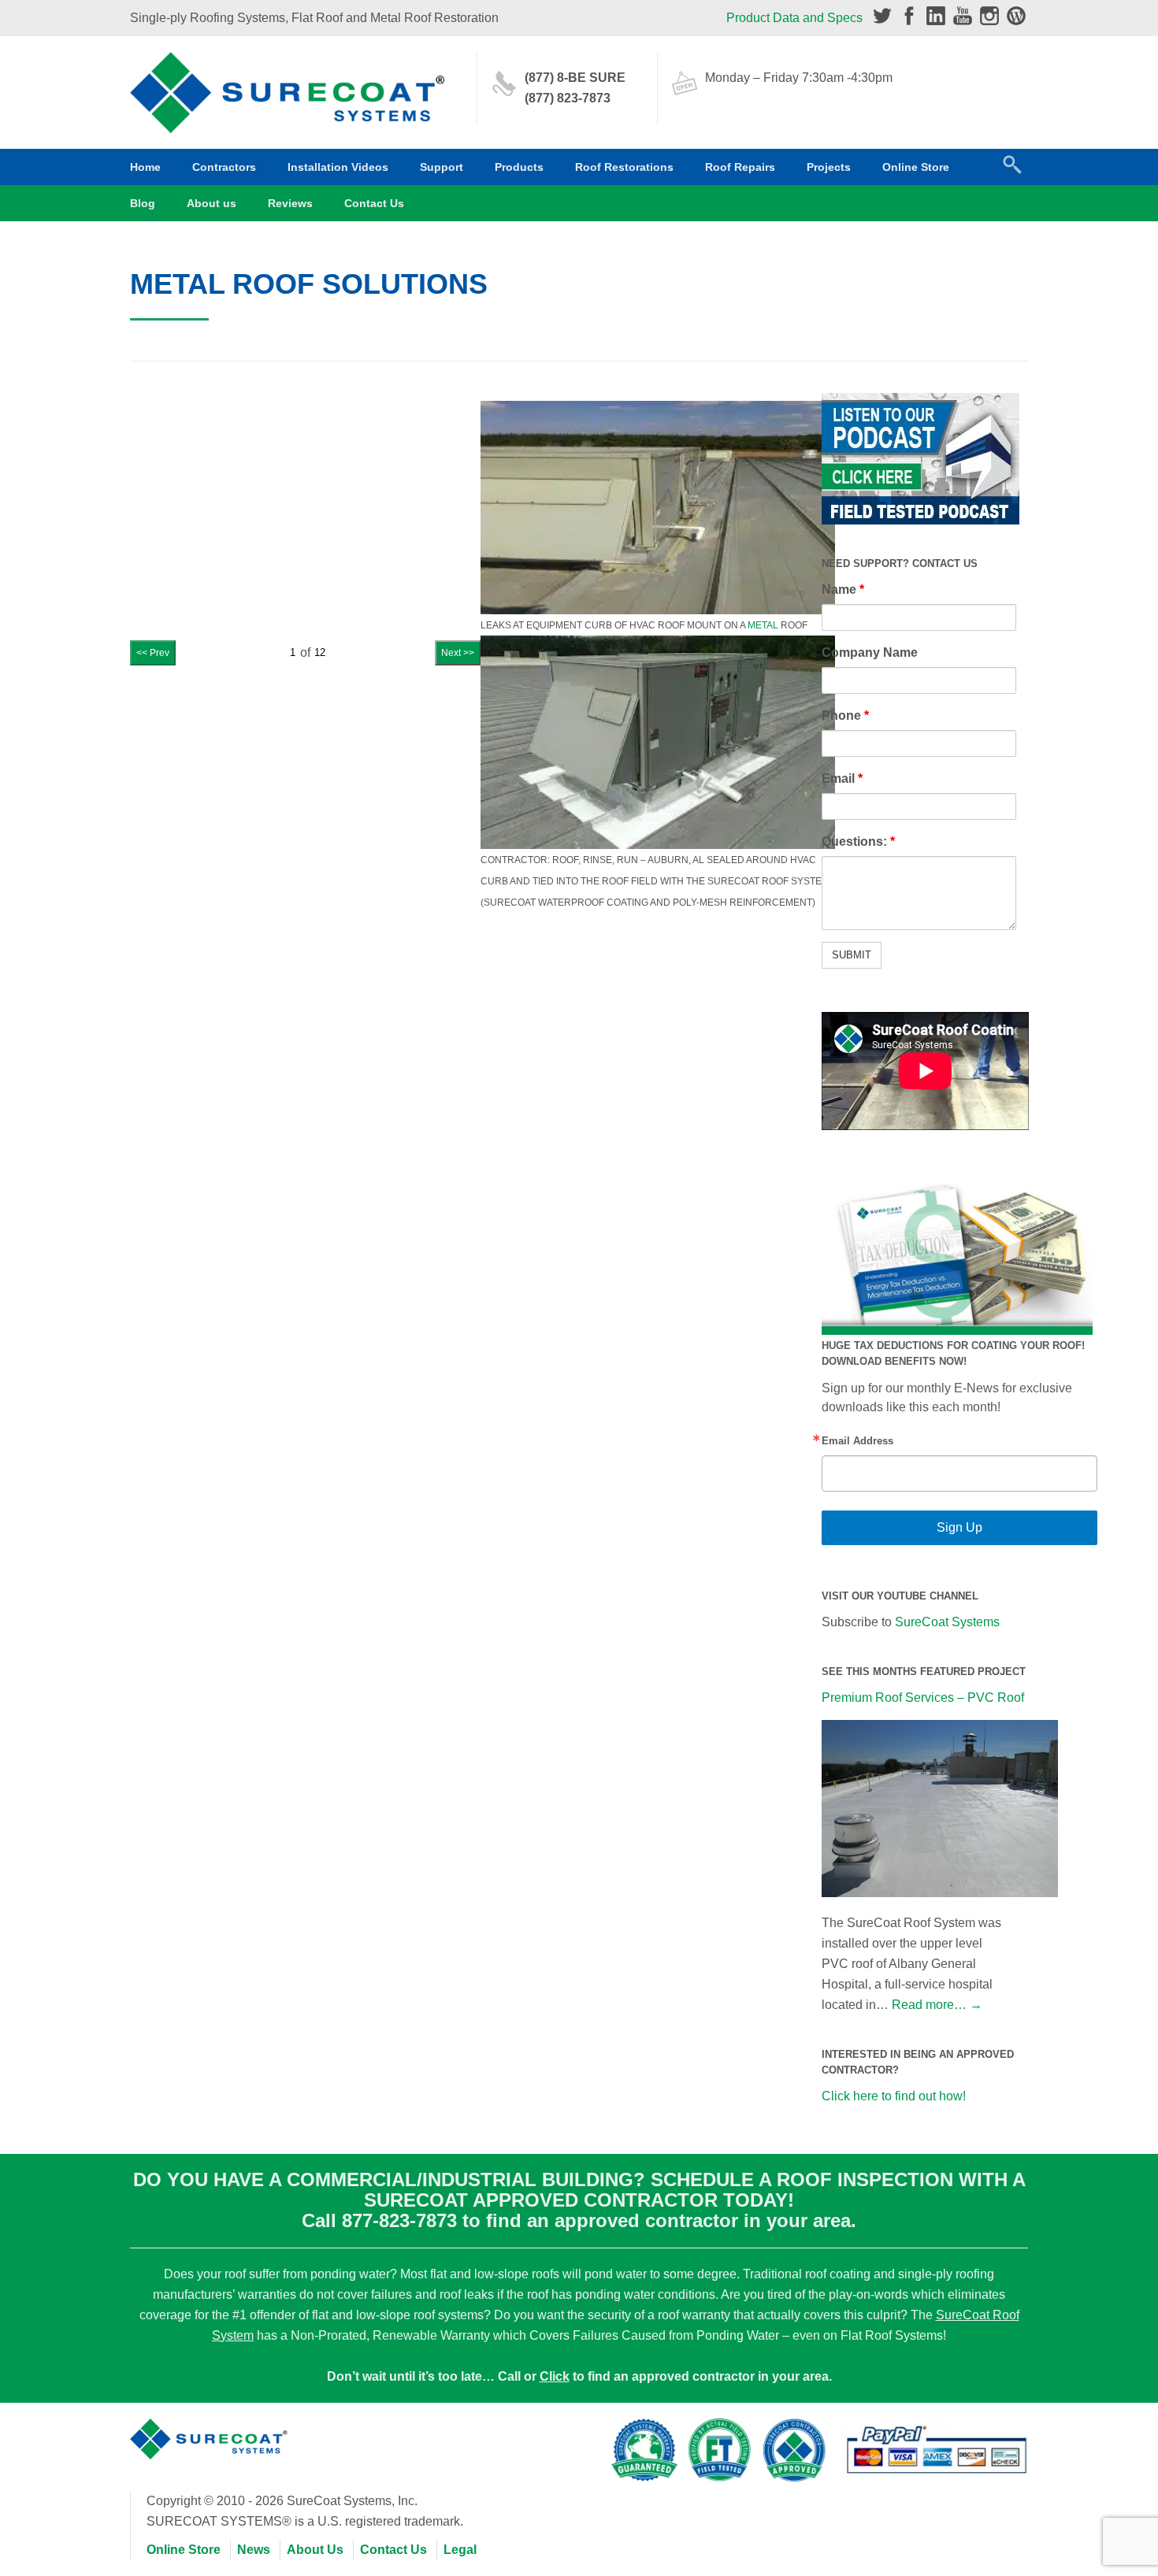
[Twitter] (882, 16)
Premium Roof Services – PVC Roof (923, 1698)
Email (842, 778)
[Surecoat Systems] (209, 2431)
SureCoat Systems (947, 1622)
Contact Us (374, 203)
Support (442, 167)
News (254, 2550)
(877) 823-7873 (568, 98)
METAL (763, 625)
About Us (315, 2550)
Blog (143, 203)
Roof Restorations (624, 167)
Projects (829, 167)
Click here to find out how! (894, 2096)
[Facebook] (909, 16)
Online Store (916, 167)
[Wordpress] (1016, 16)
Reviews (290, 203)
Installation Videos (338, 167)
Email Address (857, 1441)
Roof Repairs (740, 167)
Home (145, 167)
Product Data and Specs (794, 18)
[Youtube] (963, 16)
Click (555, 2376)
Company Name (870, 652)
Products (519, 167)
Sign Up (959, 1527)
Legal (460, 2550)
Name (843, 589)
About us (212, 203)
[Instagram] (989, 16)
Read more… (937, 2005)
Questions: (858, 841)
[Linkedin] (936, 16)
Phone (845, 715)
